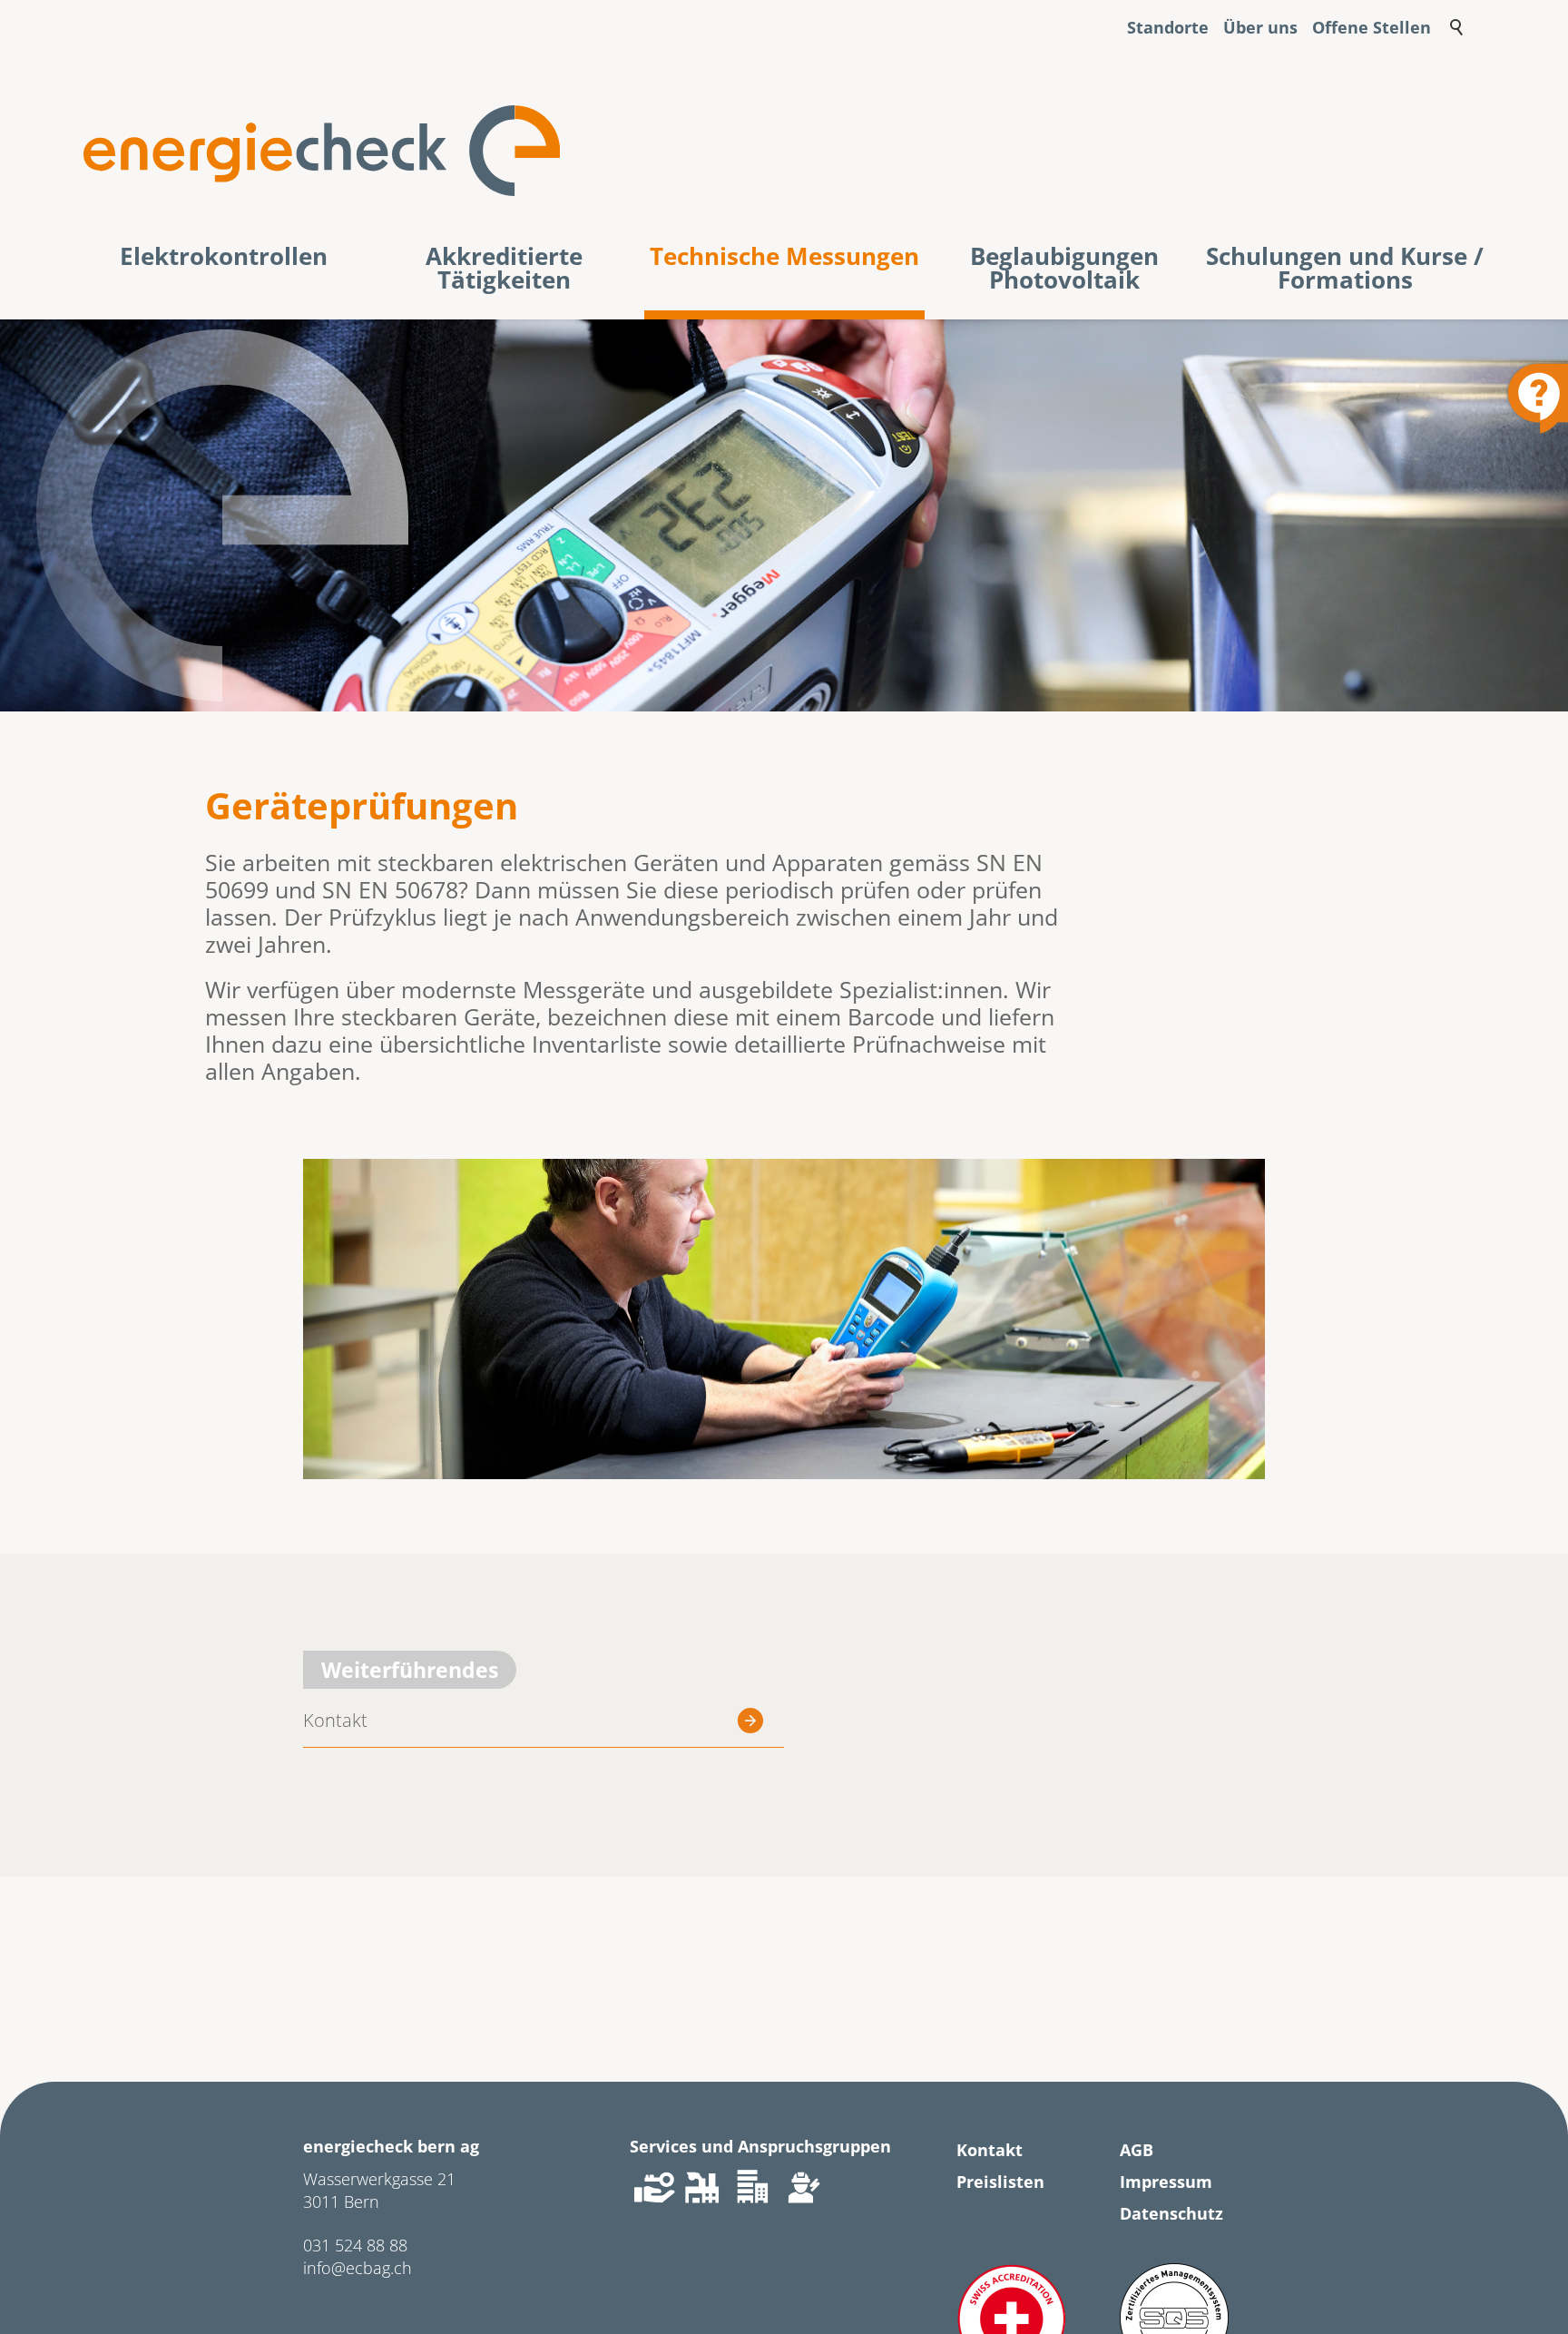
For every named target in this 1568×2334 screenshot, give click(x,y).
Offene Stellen (1372, 28)
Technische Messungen (784, 258)
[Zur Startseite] (322, 151)
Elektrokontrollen (224, 258)
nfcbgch (359, 2268)
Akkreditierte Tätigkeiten (504, 270)
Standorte (1168, 28)
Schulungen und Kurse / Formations (1345, 270)
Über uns (1260, 28)
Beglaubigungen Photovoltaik (1064, 270)
